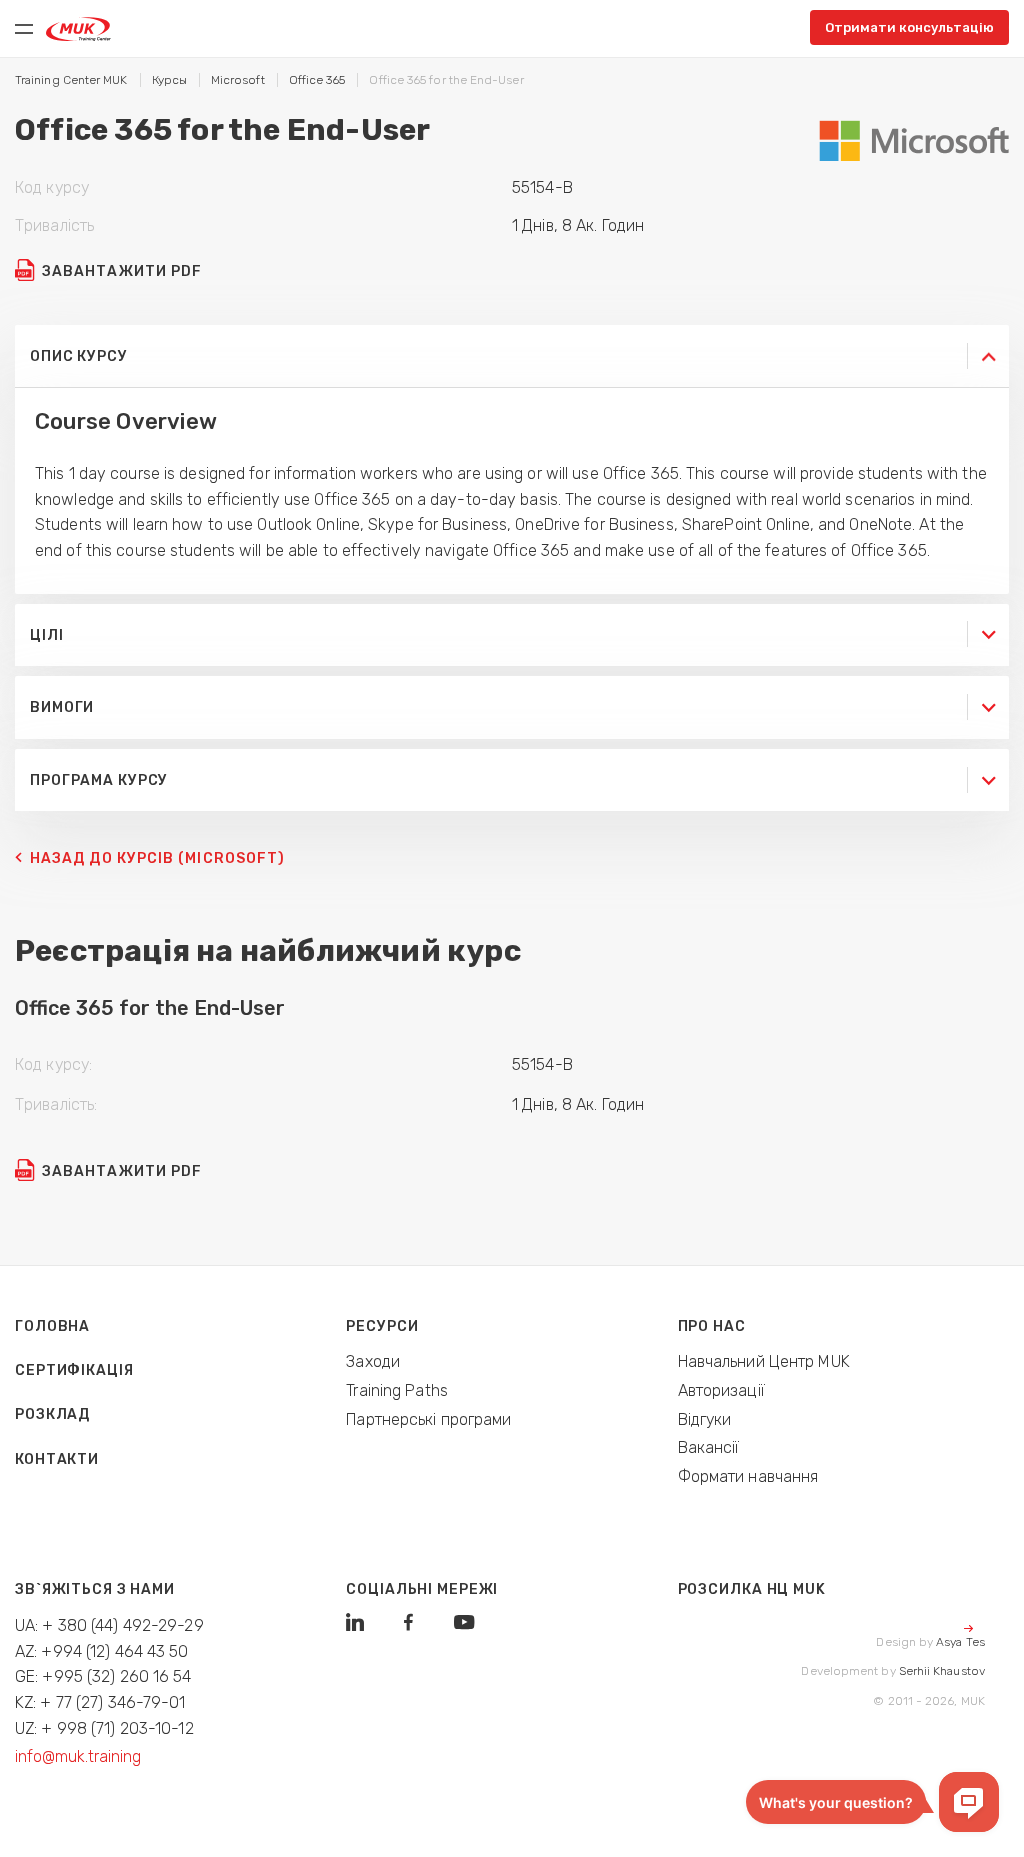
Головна (52, 1326)
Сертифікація (74, 1370)
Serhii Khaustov (942, 1671)
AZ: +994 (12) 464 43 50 (102, 1651)
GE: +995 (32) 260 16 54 (103, 1676)
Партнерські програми (428, 1419)
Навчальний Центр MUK (764, 1361)
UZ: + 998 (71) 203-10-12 (104, 1728)
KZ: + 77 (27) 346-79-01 (100, 1702)
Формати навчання (748, 1476)
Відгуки (705, 1419)
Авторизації (721, 1390)
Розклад (52, 1414)
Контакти (57, 1459)
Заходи (373, 1361)
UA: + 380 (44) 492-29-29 (109, 1625)
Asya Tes (960, 1642)
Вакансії (709, 1447)
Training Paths (397, 1390)
